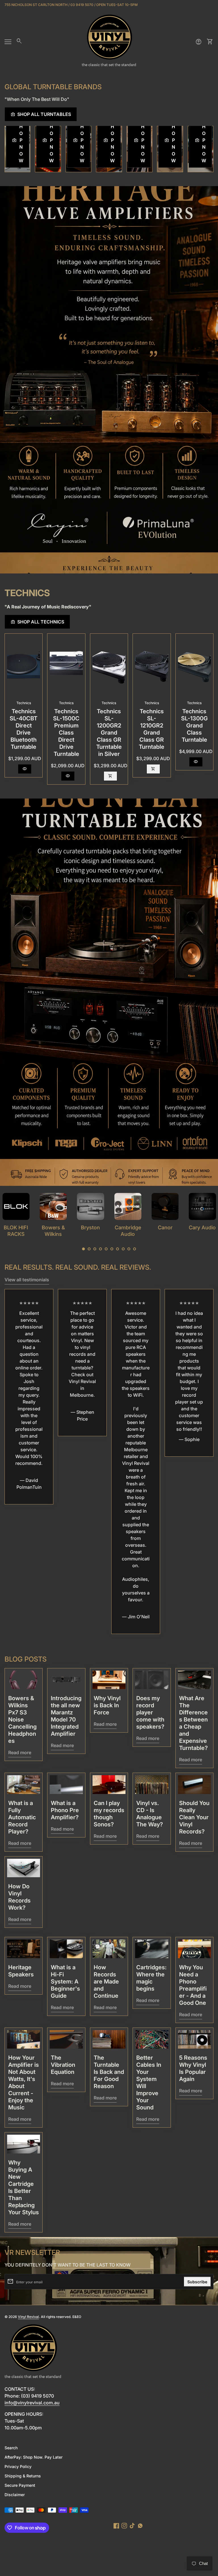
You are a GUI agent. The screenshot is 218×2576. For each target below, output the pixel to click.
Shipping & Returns (23, 2476)
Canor (91, 1227)
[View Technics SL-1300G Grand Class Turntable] (194, 665)
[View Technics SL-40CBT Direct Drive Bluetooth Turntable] (24, 665)
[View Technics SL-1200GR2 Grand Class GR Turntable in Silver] (109, 665)
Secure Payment (20, 2485)
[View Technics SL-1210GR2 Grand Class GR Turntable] (152, 665)
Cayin (165, 1227)
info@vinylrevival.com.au (32, 2403)
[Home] (109, 41)
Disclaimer (15, 2495)
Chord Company (202, 1231)
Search (11, 2448)
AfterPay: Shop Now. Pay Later (33, 2457)
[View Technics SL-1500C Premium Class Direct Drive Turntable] (66, 665)
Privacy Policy (18, 2466)
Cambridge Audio (53, 1231)
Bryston (16, 1227)
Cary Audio (128, 1227)
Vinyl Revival (28, 2317)
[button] (83, 1249)
